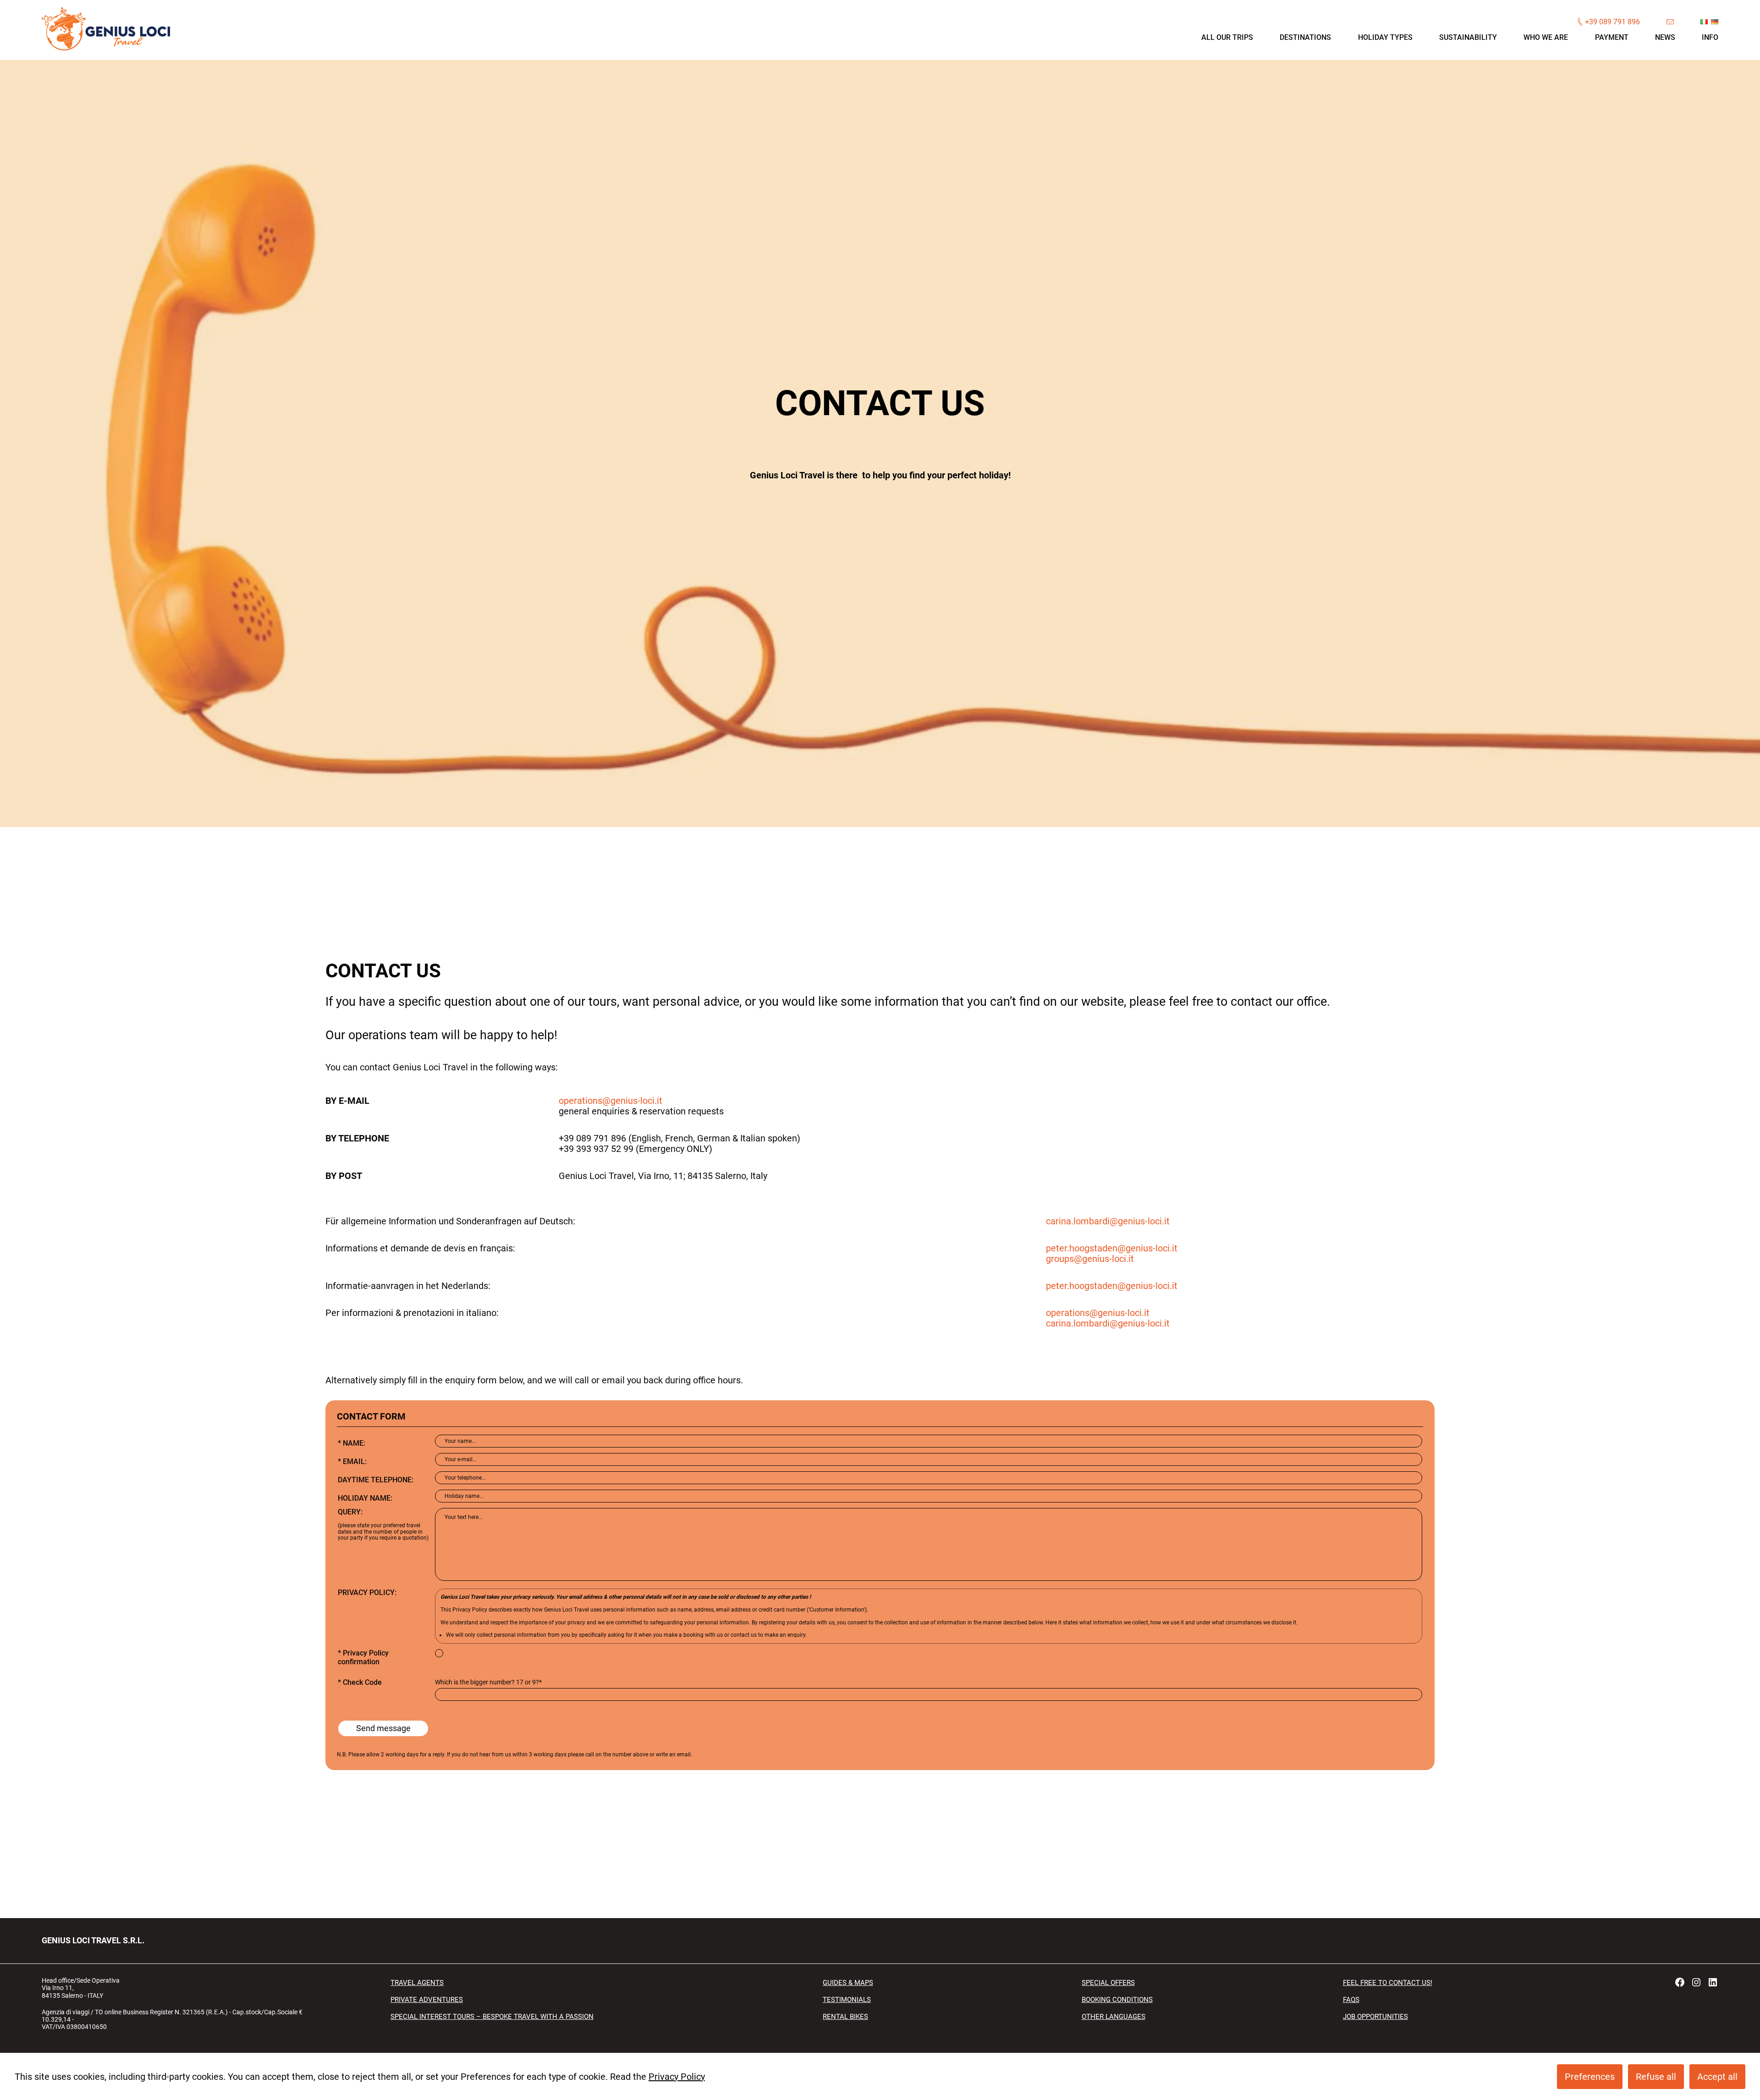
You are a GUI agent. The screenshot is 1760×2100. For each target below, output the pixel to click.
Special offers (1108, 1983)
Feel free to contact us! (1388, 1983)
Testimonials (847, 2000)
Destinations (1305, 37)
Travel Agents (417, 1983)
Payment (1612, 37)
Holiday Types (1385, 37)
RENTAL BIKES (845, 2017)
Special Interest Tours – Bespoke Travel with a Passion (492, 2017)
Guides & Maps (848, 1983)
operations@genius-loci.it (610, 1101)
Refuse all (1656, 2077)
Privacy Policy (677, 2077)
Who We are (1546, 37)
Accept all (1717, 2077)
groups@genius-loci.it (1090, 1259)
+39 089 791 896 (1612, 22)
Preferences (1590, 2077)
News (1665, 37)
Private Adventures (427, 2000)
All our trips (1227, 37)
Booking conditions (1117, 2000)
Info (1710, 37)
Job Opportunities (1375, 2017)
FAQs (1351, 2000)
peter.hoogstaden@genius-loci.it (1112, 1248)
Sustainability (1468, 37)
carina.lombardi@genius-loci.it (1108, 1221)
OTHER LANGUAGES (1114, 2017)
